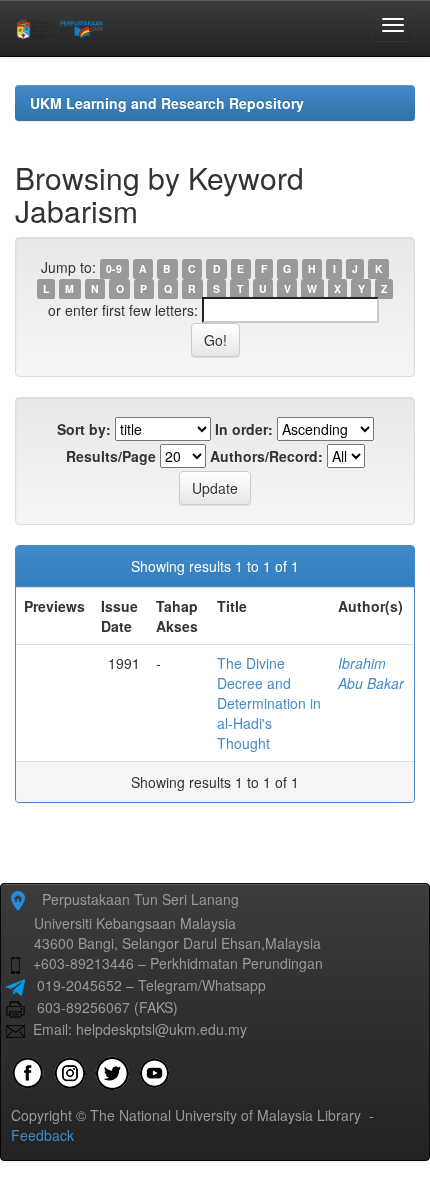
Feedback (42, 1135)
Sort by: (84, 429)
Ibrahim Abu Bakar (371, 673)
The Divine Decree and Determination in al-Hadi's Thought (269, 703)
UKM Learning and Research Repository (167, 103)
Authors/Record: (266, 456)
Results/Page (111, 456)
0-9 (114, 268)
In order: (244, 429)
